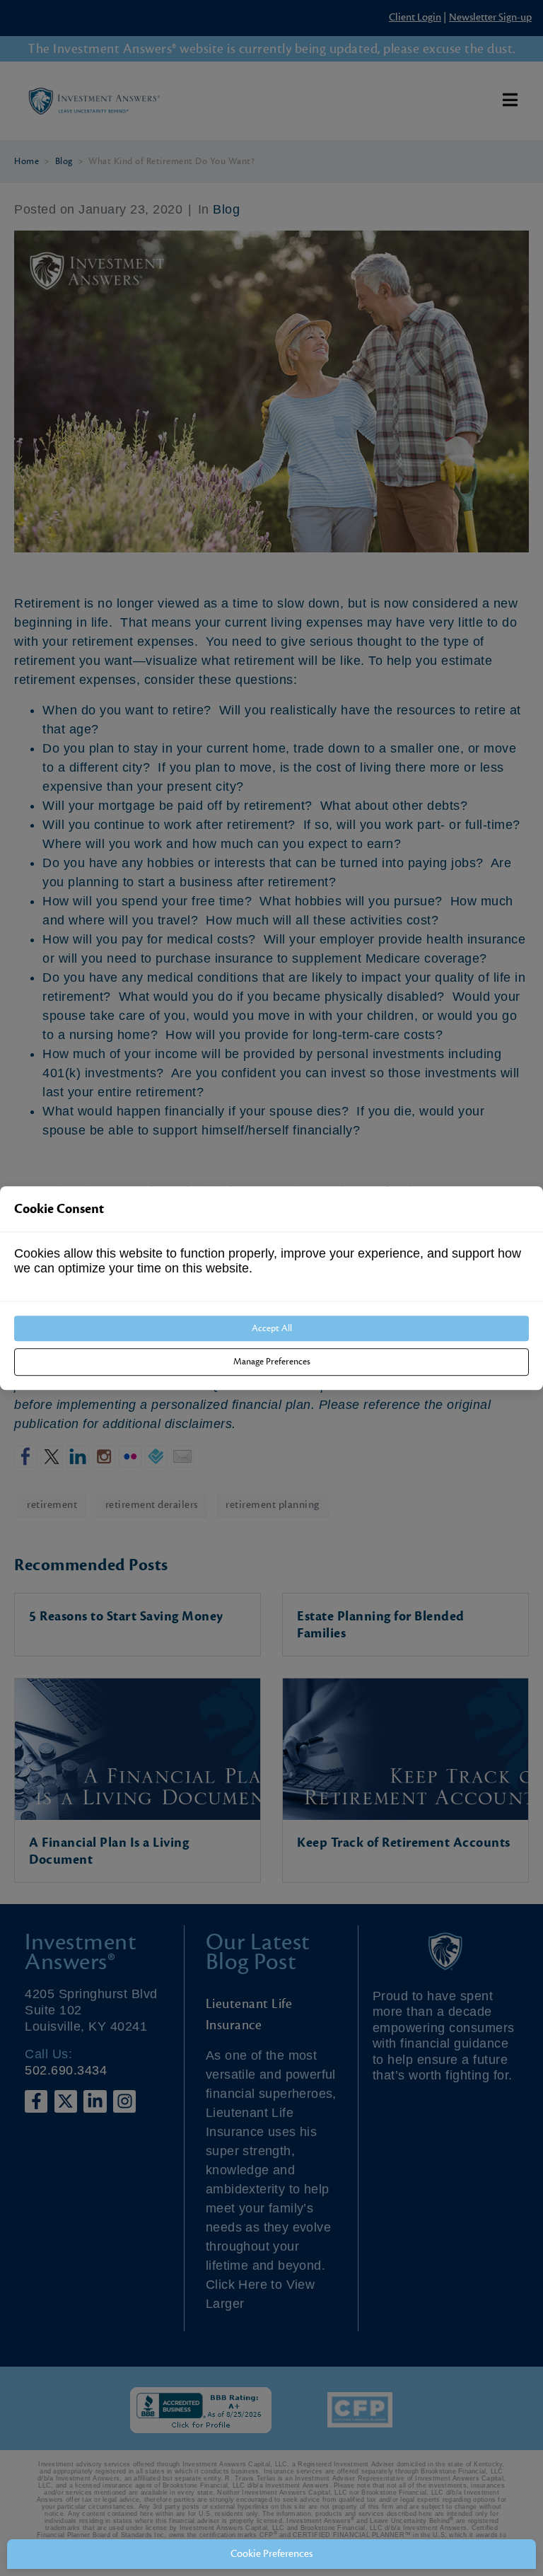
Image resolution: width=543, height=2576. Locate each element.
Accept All (272, 1329)
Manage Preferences (272, 1362)
